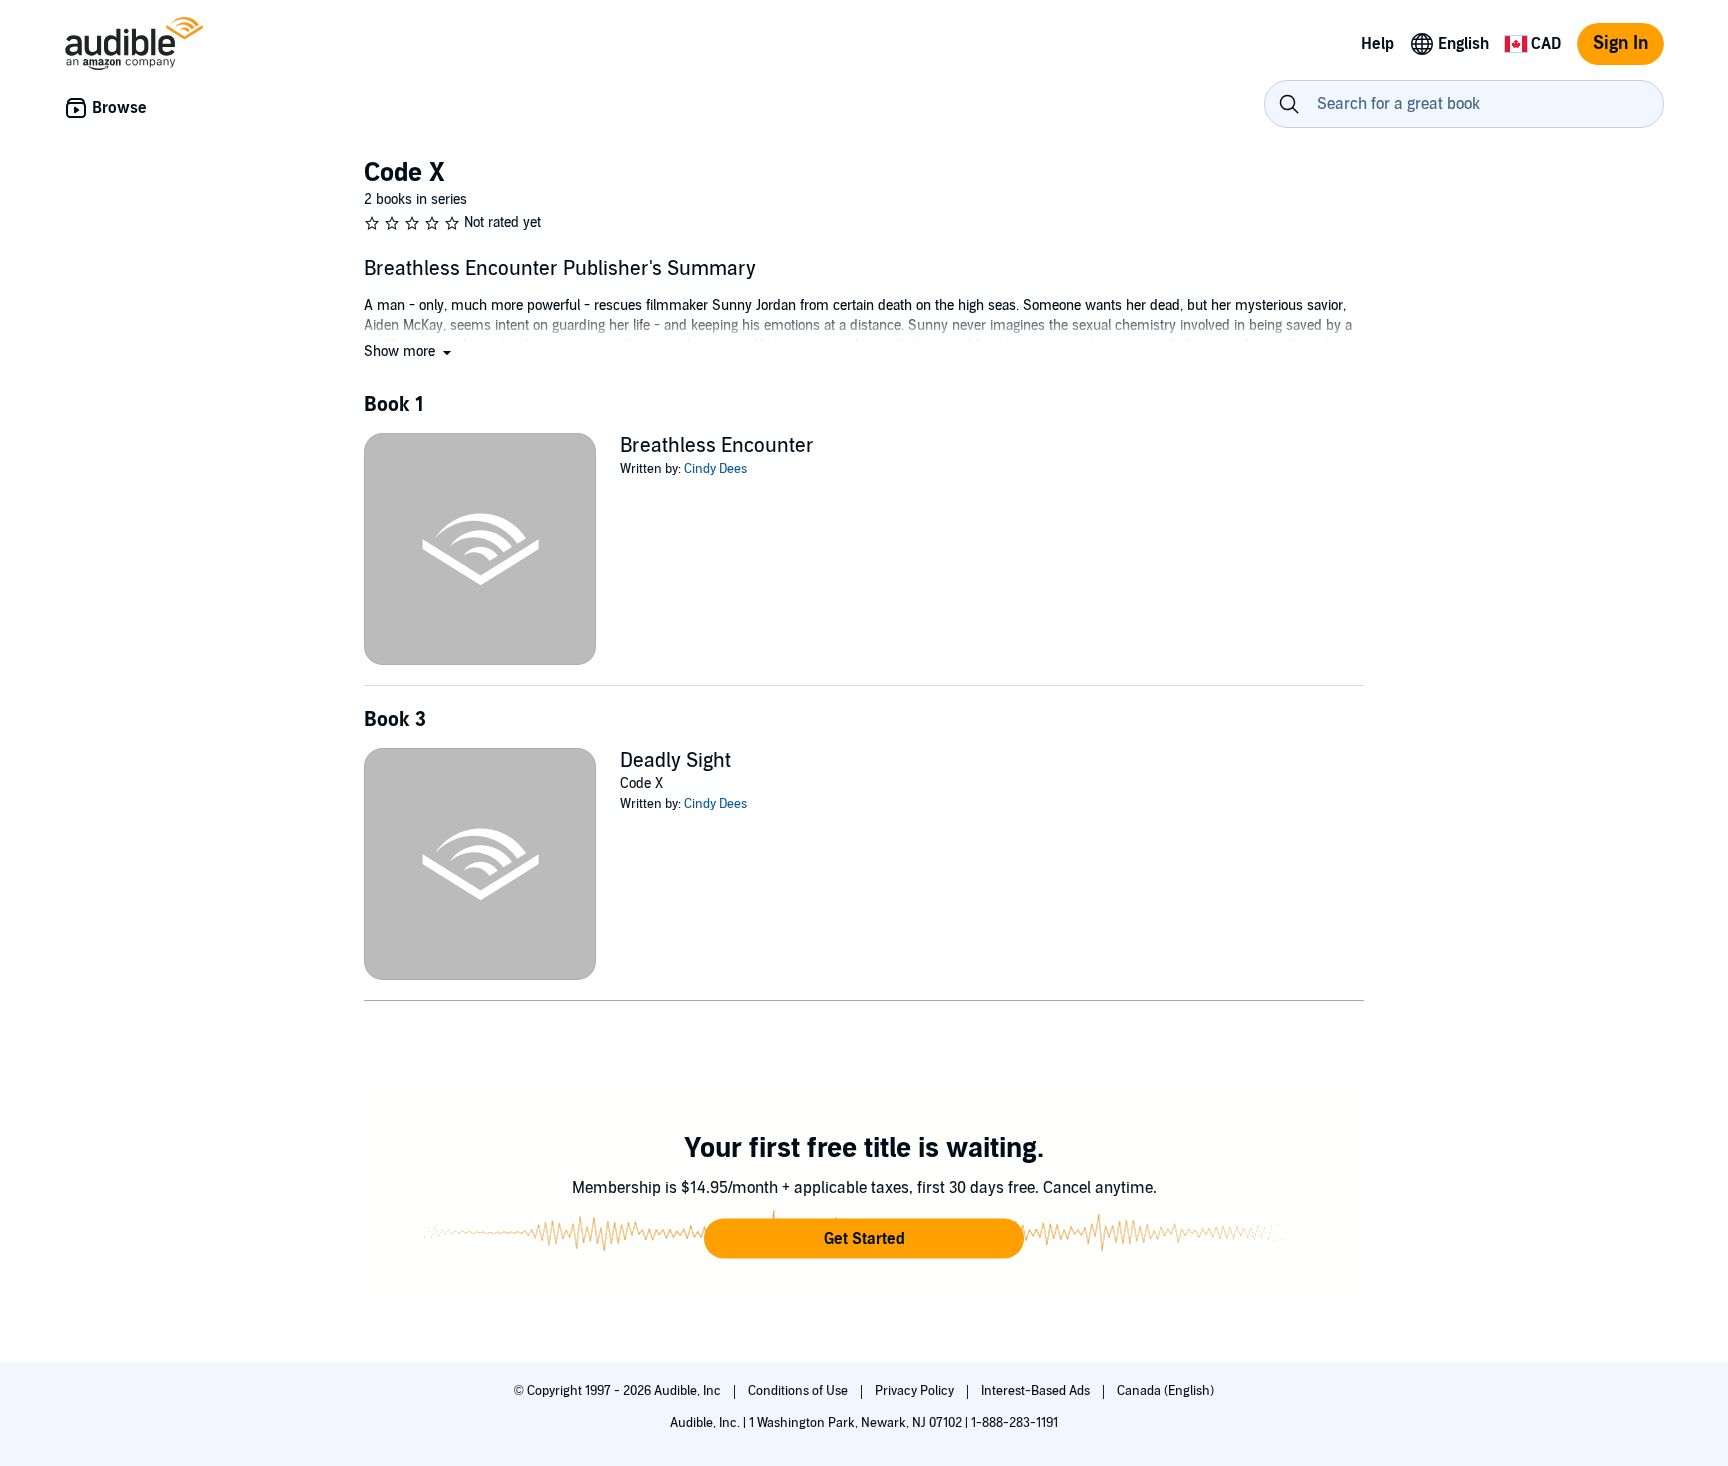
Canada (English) (1165, 1391)
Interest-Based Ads (1037, 1391)
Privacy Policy (916, 1391)
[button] (409, 351)
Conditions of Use (799, 1391)
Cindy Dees (715, 469)
